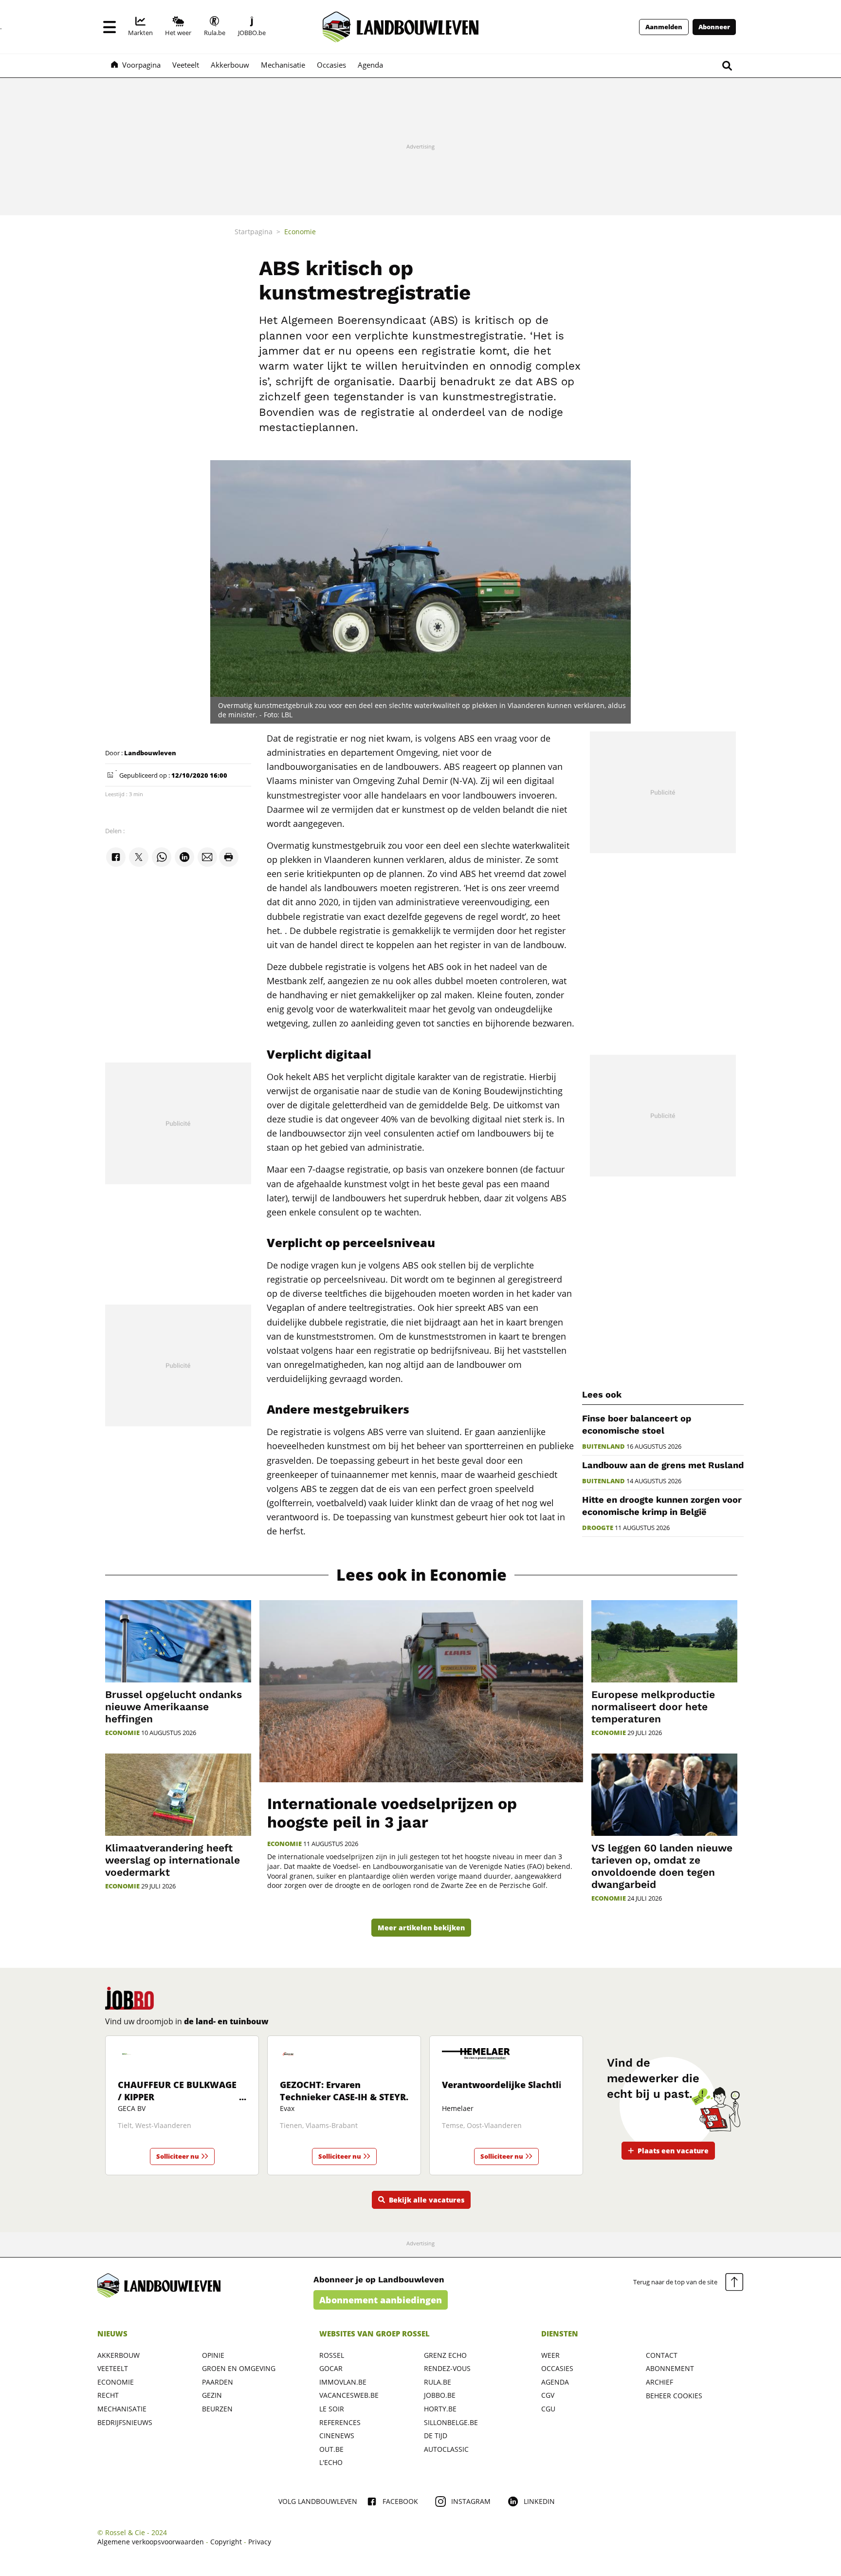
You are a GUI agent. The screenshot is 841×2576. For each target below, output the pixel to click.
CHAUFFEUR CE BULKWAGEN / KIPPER (181, 2091)
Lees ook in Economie (421, 1575)
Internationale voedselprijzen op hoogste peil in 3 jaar (392, 1813)
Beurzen (217, 2409)
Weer (550, 2355)
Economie (284, 1844)
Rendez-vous (447, 2368)
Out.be (331, 2449)
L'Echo (331, 2462)
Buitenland (603, 1447)
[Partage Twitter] (139, 858)
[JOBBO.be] (129, 1998)
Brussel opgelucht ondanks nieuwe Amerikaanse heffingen (174, 1707)
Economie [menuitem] (300, 232)
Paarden (218, 2382)
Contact (662, 2355)
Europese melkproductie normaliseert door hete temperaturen (653, 1707)
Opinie (213, 2355)
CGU (548, 2409)
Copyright (226, 2542)
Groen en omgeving (239, 2368)
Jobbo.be (440, 2395)
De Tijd (436, 2436)
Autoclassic (446, 2449)
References (340, 2422)
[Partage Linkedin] (184, 858)
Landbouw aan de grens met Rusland (663, 1465)
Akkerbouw (119, 2355)
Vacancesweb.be (349, 2395)
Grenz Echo (445, 2355)
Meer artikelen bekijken (421, 1928)
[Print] (229, 858)
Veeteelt (113, 2368)
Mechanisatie (122, 2409)
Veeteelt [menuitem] (186, 65)
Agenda (555, 2382)
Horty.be (440, 2409)
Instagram (471, 2501)
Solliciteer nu (178, 2156)
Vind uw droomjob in (187, 2021)
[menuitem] (140, 27)
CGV (548, 2395)
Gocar (331, 2368)
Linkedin (539, 2501)
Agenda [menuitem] (370, 65)
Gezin (212, 2395)
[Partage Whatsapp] (162, 858)
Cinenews (337, 2436)
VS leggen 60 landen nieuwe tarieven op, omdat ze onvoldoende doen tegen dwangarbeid (662, 1866)
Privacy (260, 2542)
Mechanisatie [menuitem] (283, 65)
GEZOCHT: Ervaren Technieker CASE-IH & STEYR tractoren (343, 2097)
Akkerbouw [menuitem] (230, 65)
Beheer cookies (674, 2396)
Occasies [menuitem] (331, 65)
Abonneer (714, 27)
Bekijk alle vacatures (427, 2200)
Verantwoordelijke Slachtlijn (506, 2085)
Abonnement (670, 2368)
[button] (110, 27)
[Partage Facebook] (116, 858)
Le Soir (332, 2409)
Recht (108, 2395)
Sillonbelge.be (451, 2422)
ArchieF (659, 2382)
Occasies (557, 2368)
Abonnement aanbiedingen (381, 2300)
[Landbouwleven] (401, 27)
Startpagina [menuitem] (254, 232)
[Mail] (207, 858)
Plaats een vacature (673, 2151)
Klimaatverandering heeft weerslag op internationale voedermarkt (173, 1860)
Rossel (332, 2355)
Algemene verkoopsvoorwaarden (151, 2542)
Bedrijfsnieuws (125, 2422)
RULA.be (438, 2382)
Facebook (400, 2501)
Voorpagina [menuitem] (141, 65)
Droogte (598, 1528)
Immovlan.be (343, 2382)
